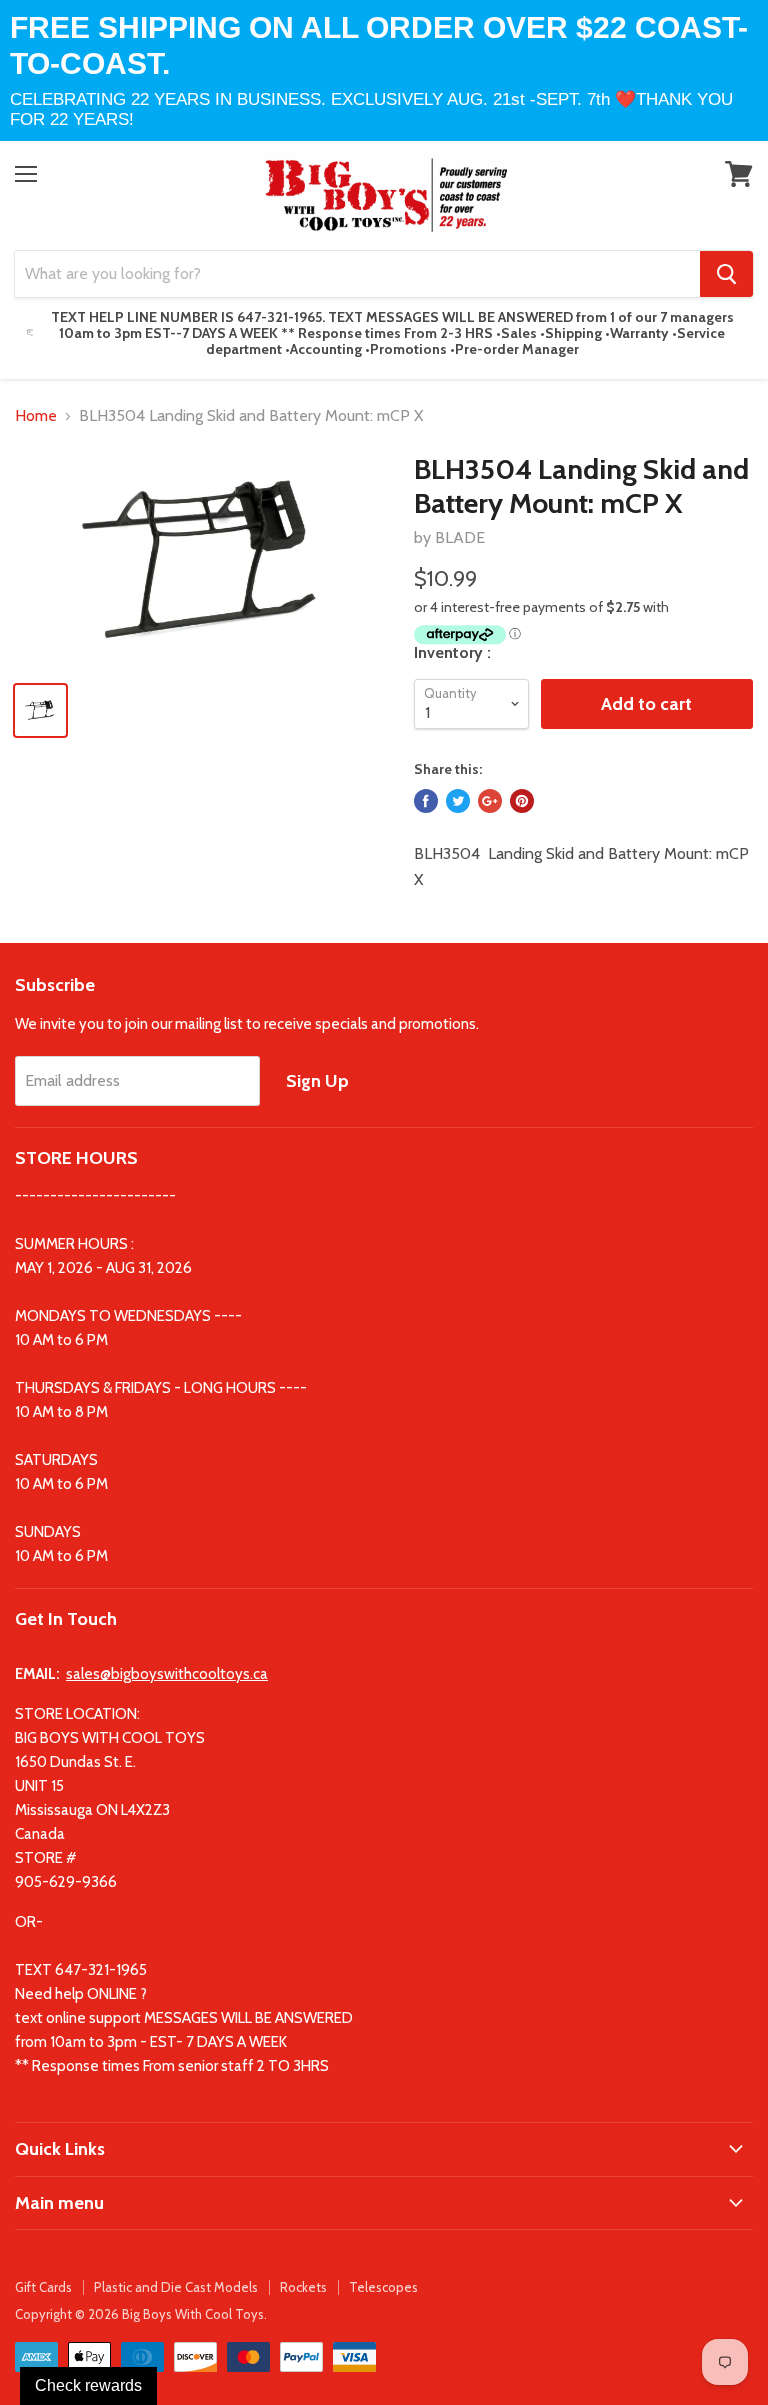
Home (36, 416)
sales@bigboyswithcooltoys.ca (167, 1674)
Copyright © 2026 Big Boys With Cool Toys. (141, 2314)
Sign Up (317, 1081)
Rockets (303, 2287)
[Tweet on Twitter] (458, 801)
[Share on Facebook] (426, 801)
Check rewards (88, 2385)
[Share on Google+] (490, 801)
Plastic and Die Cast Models (176, 2287)
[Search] (726, 274)
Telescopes (383, 2287)
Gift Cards (43, 2287)
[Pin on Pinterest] (522, 801)
